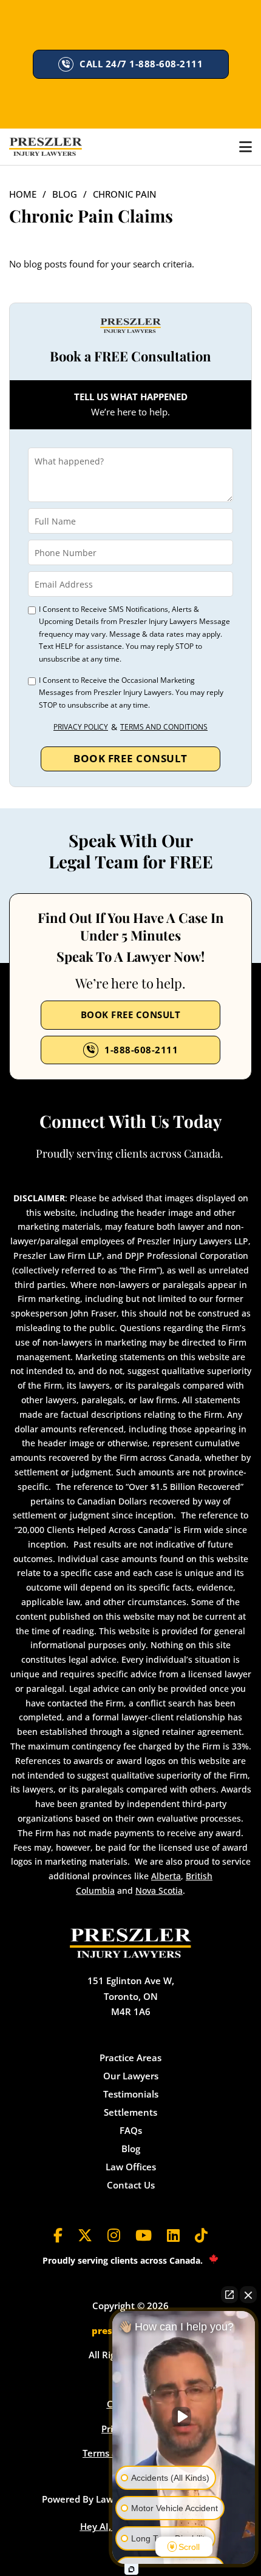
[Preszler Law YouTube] (144, 2236)
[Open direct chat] (229, 2295)
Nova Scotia (159, 1890)
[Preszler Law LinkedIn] (173, 2236)
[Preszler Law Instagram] (114, 2236)
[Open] (246, 147)
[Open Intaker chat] (131, 2569)
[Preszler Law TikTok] (201, 2236)
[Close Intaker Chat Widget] (248, 2295)
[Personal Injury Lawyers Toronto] (46, 147)
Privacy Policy (81, 727)
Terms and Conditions (164, 727)
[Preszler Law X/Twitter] (85, 2236)
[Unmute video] (184, 2417)
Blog (65, 194)
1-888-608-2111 (141, 1050)
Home (23, 194)
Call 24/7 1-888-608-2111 (141, 64)
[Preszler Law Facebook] (58, 2236)
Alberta (166, 1876)
